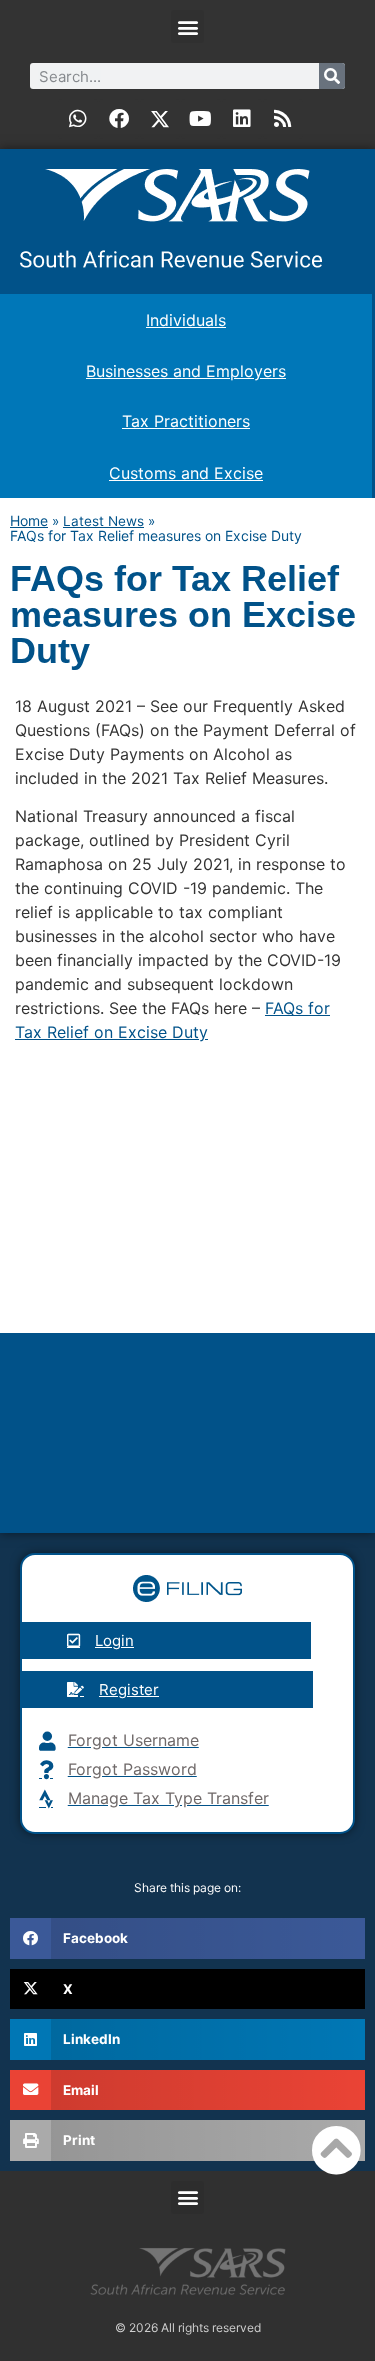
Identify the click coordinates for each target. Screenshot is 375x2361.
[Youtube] (201, 119)
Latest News (103, 521)
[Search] (332, 76)
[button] (187, 26)
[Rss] (283, 119)
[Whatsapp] (78, 119)
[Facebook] (119, 119)
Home (29, 520)
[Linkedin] (242, 119)
